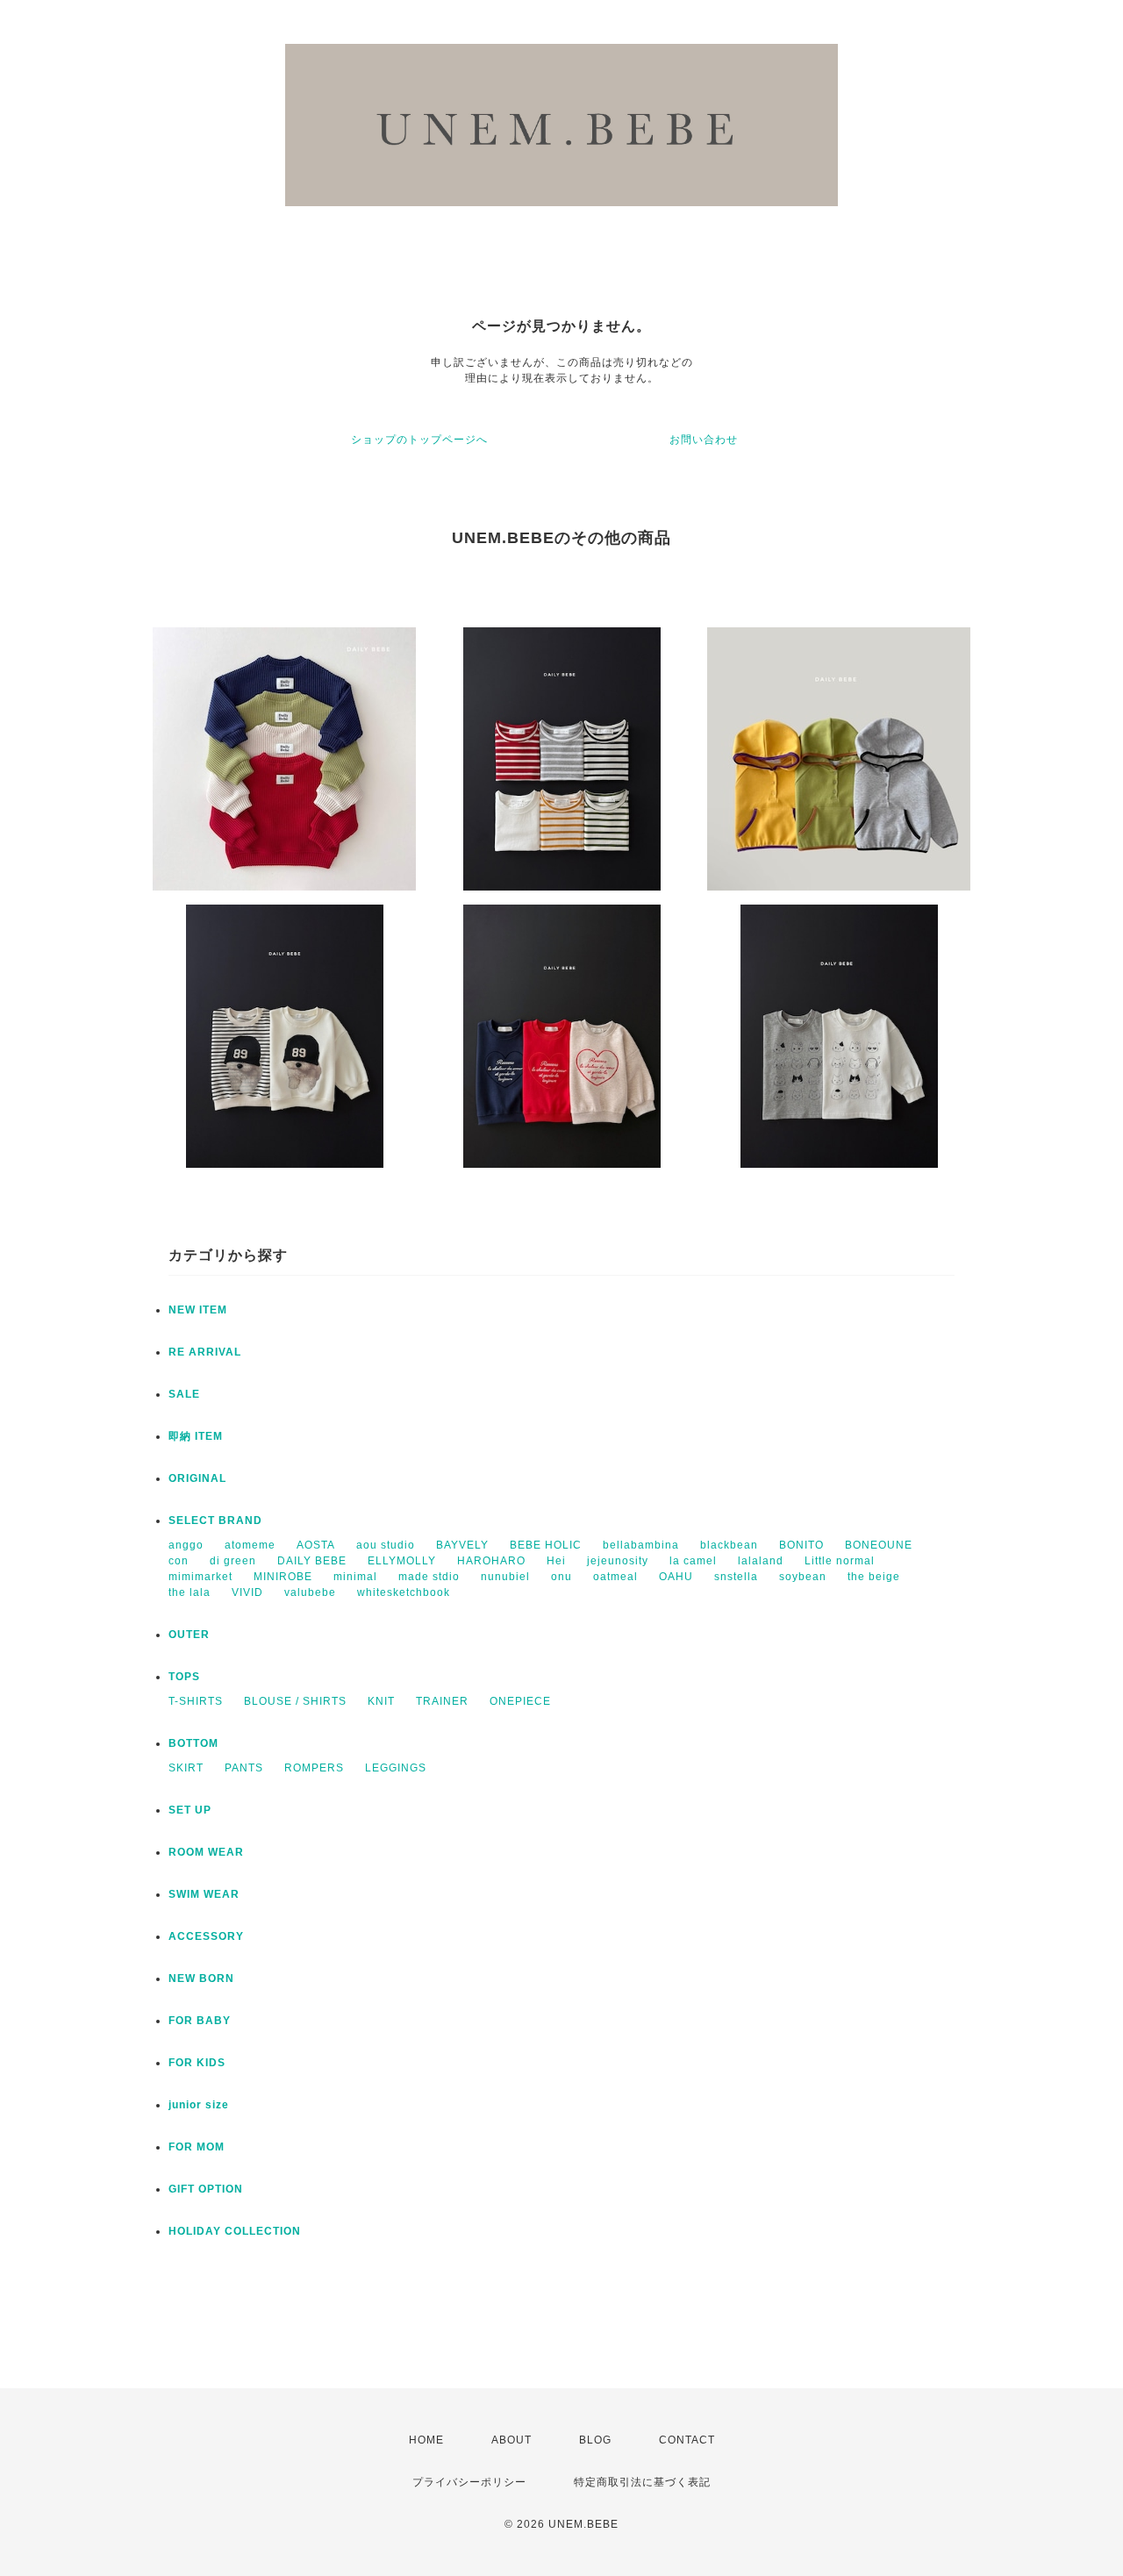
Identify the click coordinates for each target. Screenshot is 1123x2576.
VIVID (247, 1592)
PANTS (244, 1768)
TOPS (184, 1677)
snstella (736, 1577)
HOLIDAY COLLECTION (235, 2231)
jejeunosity (618, 1561)
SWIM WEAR (204, 1894)
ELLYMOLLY (402, 1561)
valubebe (310, 1592)
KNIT (381, 1701)
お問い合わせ (704, 440)
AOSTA (316, 1545)
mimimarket (200, 1577)
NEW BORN (201, 1979)
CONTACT (687, 2440)
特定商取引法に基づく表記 (642, 2482)
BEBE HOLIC (546, 1545)
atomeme (250, 1545)
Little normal (840, 1561)
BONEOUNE (879, 1545)
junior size (199, 2105)
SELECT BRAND (215, 1521)
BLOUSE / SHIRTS (295, 1701)
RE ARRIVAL (205, 1352)
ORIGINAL (197, 1478)
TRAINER (442, 1701)
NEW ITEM (198, 1310)
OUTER (189, 1635)
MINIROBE (283, 1577)
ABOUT (511, 2440)
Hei (556, 1561)
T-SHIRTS (196, 1701)
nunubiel (505, 1577)
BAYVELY (462, 1545)
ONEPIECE (520, 1701)
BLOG (595, 2440)
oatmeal (615, 1577)
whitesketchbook (404, 1592)
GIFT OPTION (206, 2189)
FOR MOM (197, 2147)
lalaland (761, 1561)
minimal (355, 1577)
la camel (693, 1561)
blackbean (729, 1545)
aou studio (386, 1545)
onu (561, 1577)
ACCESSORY (206, 1936)
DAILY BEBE (312, 1561)
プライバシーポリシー (469, 2482)
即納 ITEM (196, 1436)
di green (233, 1561)
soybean (803, 1577)
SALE (184, 1394)
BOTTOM (193, 1743)
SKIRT (186, 1768)
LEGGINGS (396, 1768)
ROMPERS (314, 1768)
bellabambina (641, 1545)
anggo (186, 1545)
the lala (190, 1592)
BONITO (801, 1545)
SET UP (190, 1810)
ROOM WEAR (206, 1852)
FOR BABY (200, 2021)
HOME (426, 2440)
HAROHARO (491, 1561)
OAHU (676, 1577)
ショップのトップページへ (419, 440)
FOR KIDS (197, 2063)
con (179, 1561)
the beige (874, 1577)
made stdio (429, 1577)
